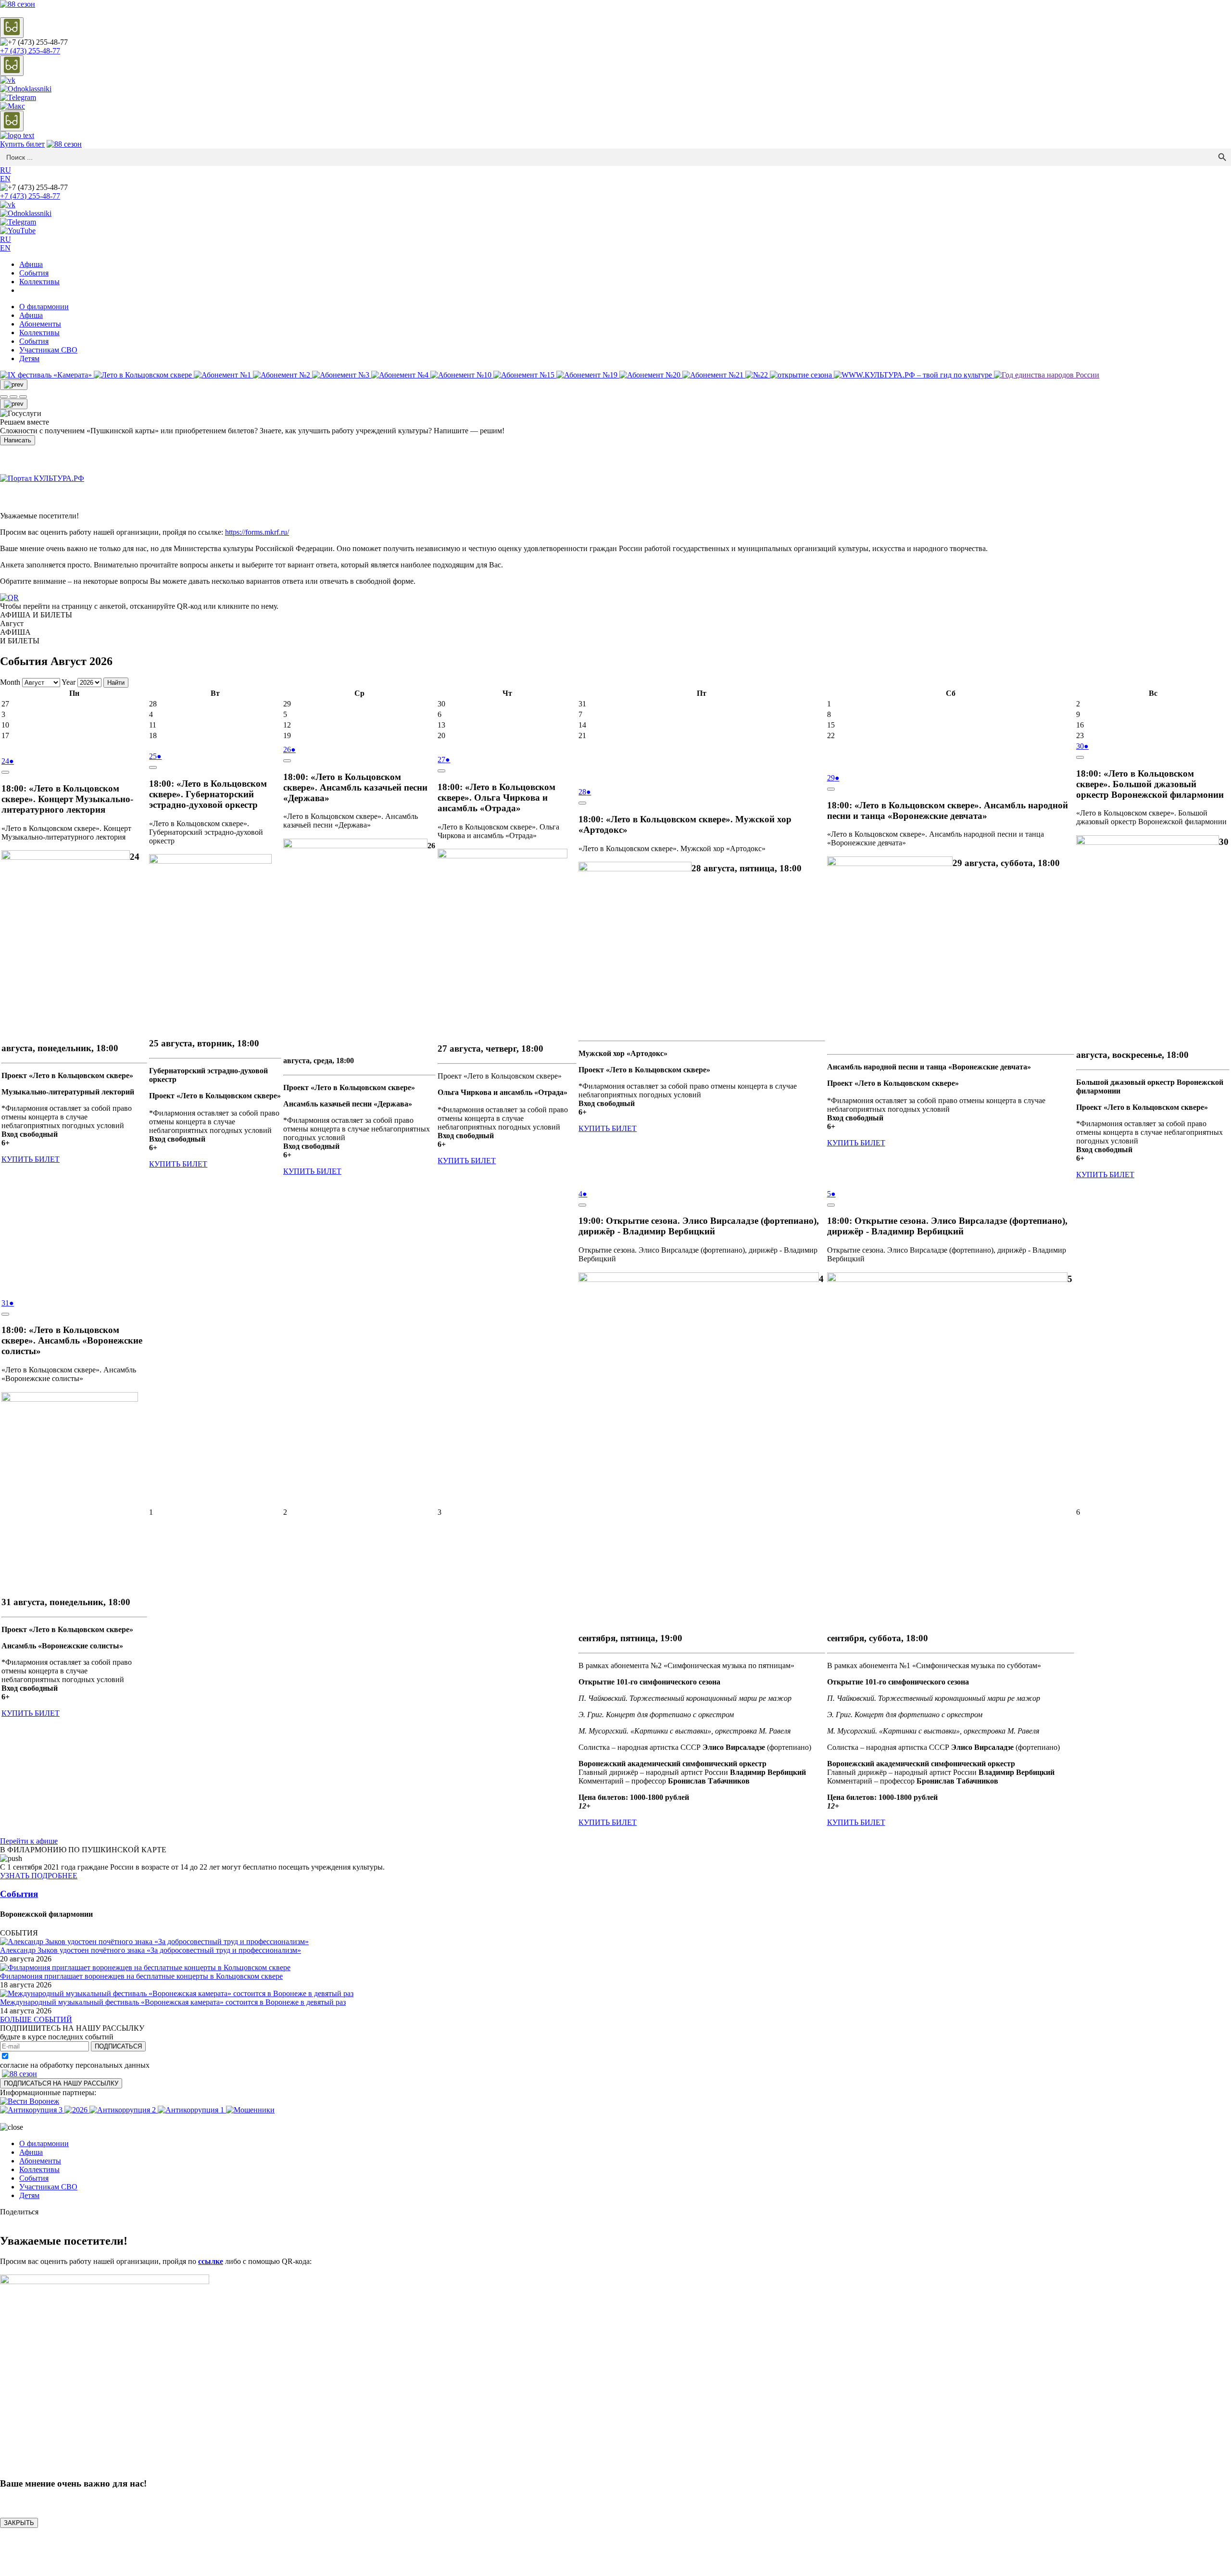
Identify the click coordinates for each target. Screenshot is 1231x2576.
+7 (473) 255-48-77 (30, 51)
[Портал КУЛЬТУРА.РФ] (42, 478)
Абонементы (40, 324)
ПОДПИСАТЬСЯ (118, 2046)
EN (5, 179)
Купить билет (22, 144)
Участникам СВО (48, 350)
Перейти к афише (29, 1841)
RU (6, 170)
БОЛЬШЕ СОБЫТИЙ (36, 2019)
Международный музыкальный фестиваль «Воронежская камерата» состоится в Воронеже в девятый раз (173, 2002)
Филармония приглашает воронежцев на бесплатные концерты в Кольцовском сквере (141, 1976)
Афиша (31, 264)
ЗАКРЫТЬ (19, 2523)
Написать (18, 440)
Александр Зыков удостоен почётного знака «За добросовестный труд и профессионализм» (151, 1950)
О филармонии (44, 307)
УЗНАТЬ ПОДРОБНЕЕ (39, 1876)
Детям (29, 358)
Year (69, 682)
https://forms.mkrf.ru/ (257, 532)
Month (10, 682)
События (34, 273)
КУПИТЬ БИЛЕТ (31, 1159)
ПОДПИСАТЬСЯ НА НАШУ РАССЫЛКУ (61, 2083)
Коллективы (39, 282)
